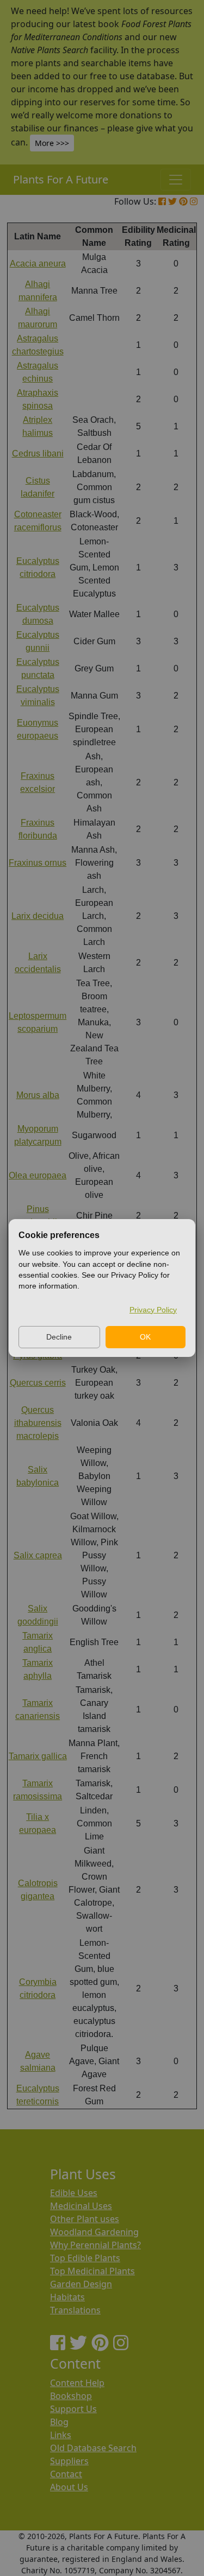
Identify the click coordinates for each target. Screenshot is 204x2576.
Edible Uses (74, 2193)
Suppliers (69, 2461)
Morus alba (38, 1095)
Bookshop (71, 2396)
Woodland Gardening (94, 2232)
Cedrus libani (38, 453)
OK (145, 1337)
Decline (59, 1337)
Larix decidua (38, 916)
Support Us (73, 2409)
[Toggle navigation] (176, 180)
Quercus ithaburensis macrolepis (38, 1423)
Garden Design (81, 2284)
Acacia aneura (38, 264)
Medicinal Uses (81, 2206)
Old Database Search (93, 2448)
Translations (75, 2310)
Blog (59, 2422)
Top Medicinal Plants (92, 2271)
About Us (69, 2487)
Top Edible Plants (85, 2258)
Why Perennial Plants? (95, 2245)
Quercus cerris (38, 1383)
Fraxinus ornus (38, 863)
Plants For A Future (61, 179)
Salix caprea (38, 1555)
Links (61, 2435)
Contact (66, 2474)
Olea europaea (38, 1175)
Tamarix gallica (38, 1756)
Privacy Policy (153, 1310)
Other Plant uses (85, 2219)
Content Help (77, 2383)
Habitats (67, 2297)
